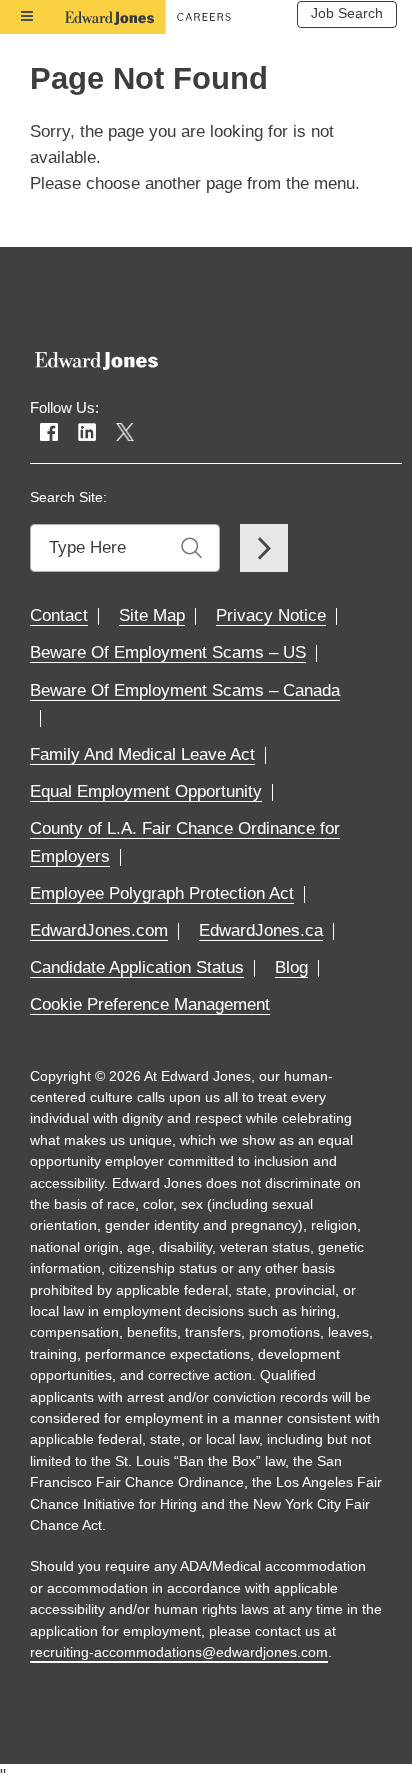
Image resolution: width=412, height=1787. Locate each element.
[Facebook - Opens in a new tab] (49, 433)
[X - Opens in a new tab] (125, 433)
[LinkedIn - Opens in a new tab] (87, 433)
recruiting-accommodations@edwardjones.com (179, 1652)
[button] (155, 1004)
